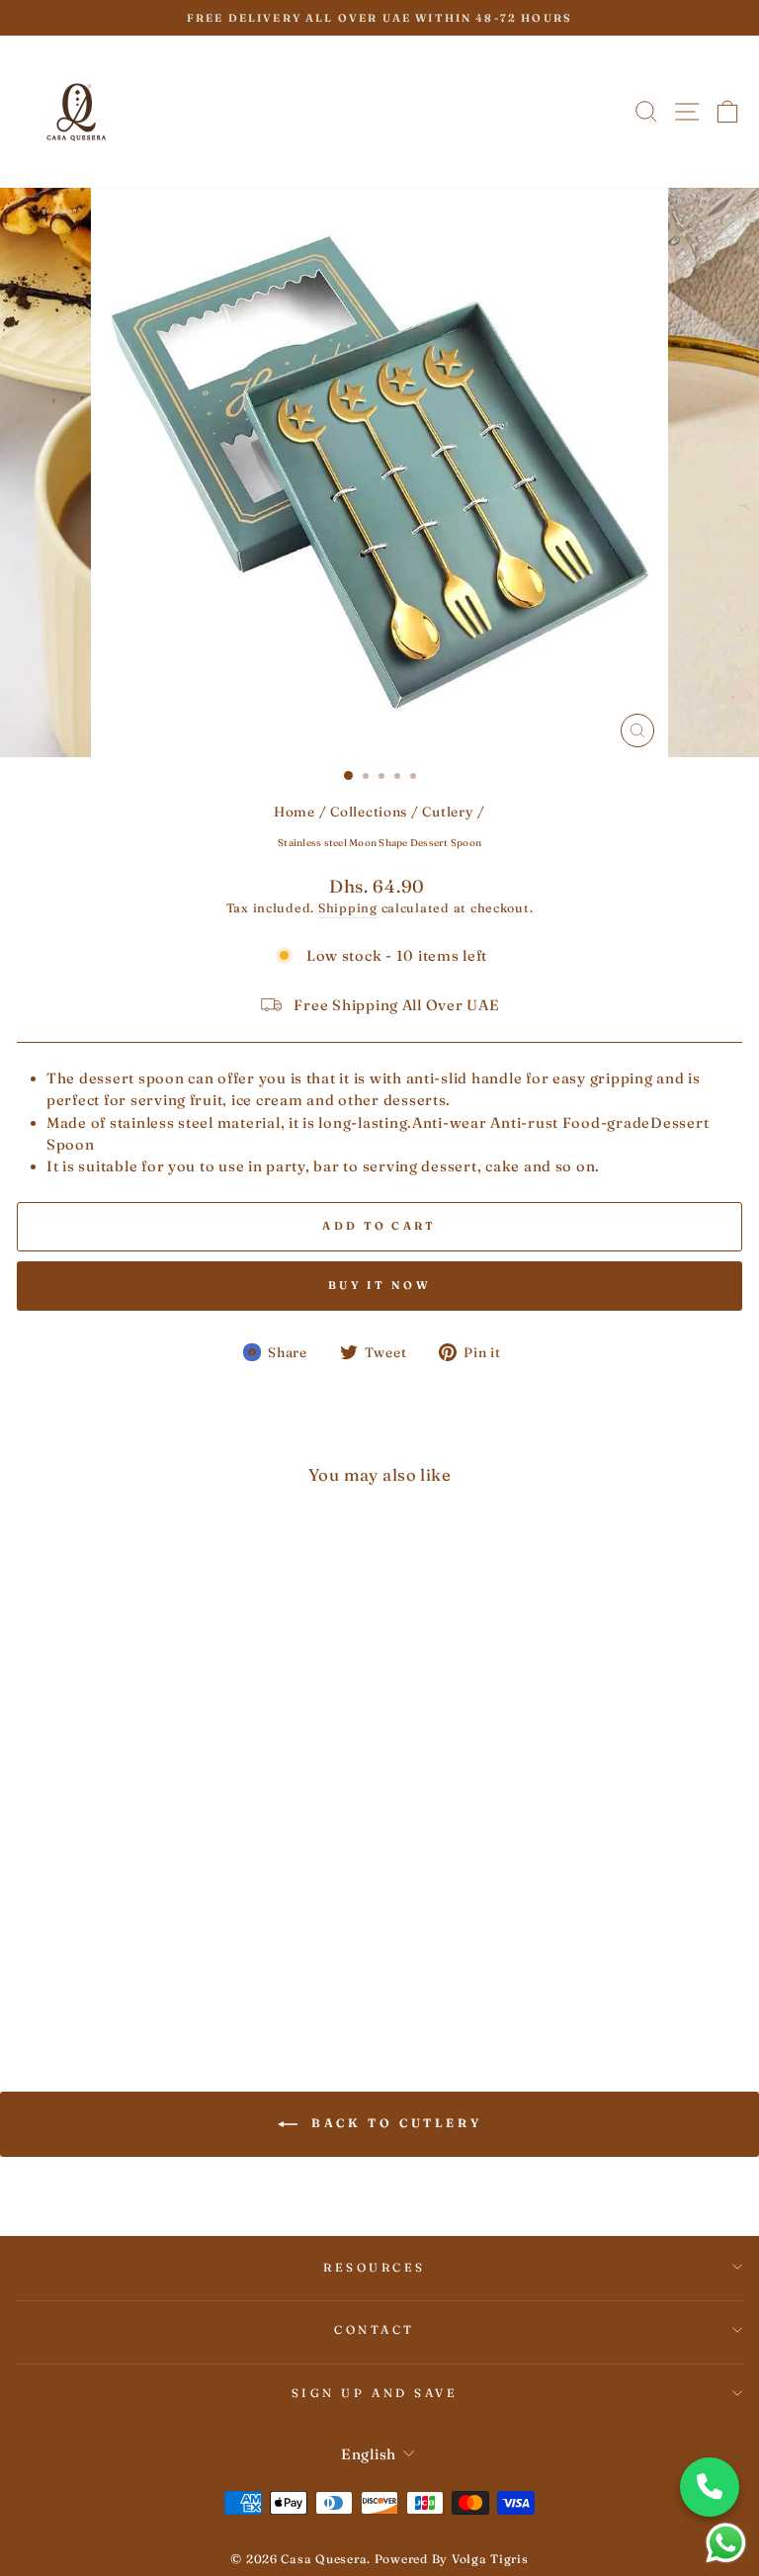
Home (295, 812)
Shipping (348, 908)
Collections (369, 812)
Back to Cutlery (394, 2123)
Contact (375, 2329)
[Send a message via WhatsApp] (726, 2543)
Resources (375, 2267)
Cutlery (448, 812)
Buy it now (379, 1285)
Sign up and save (375, 2393)
